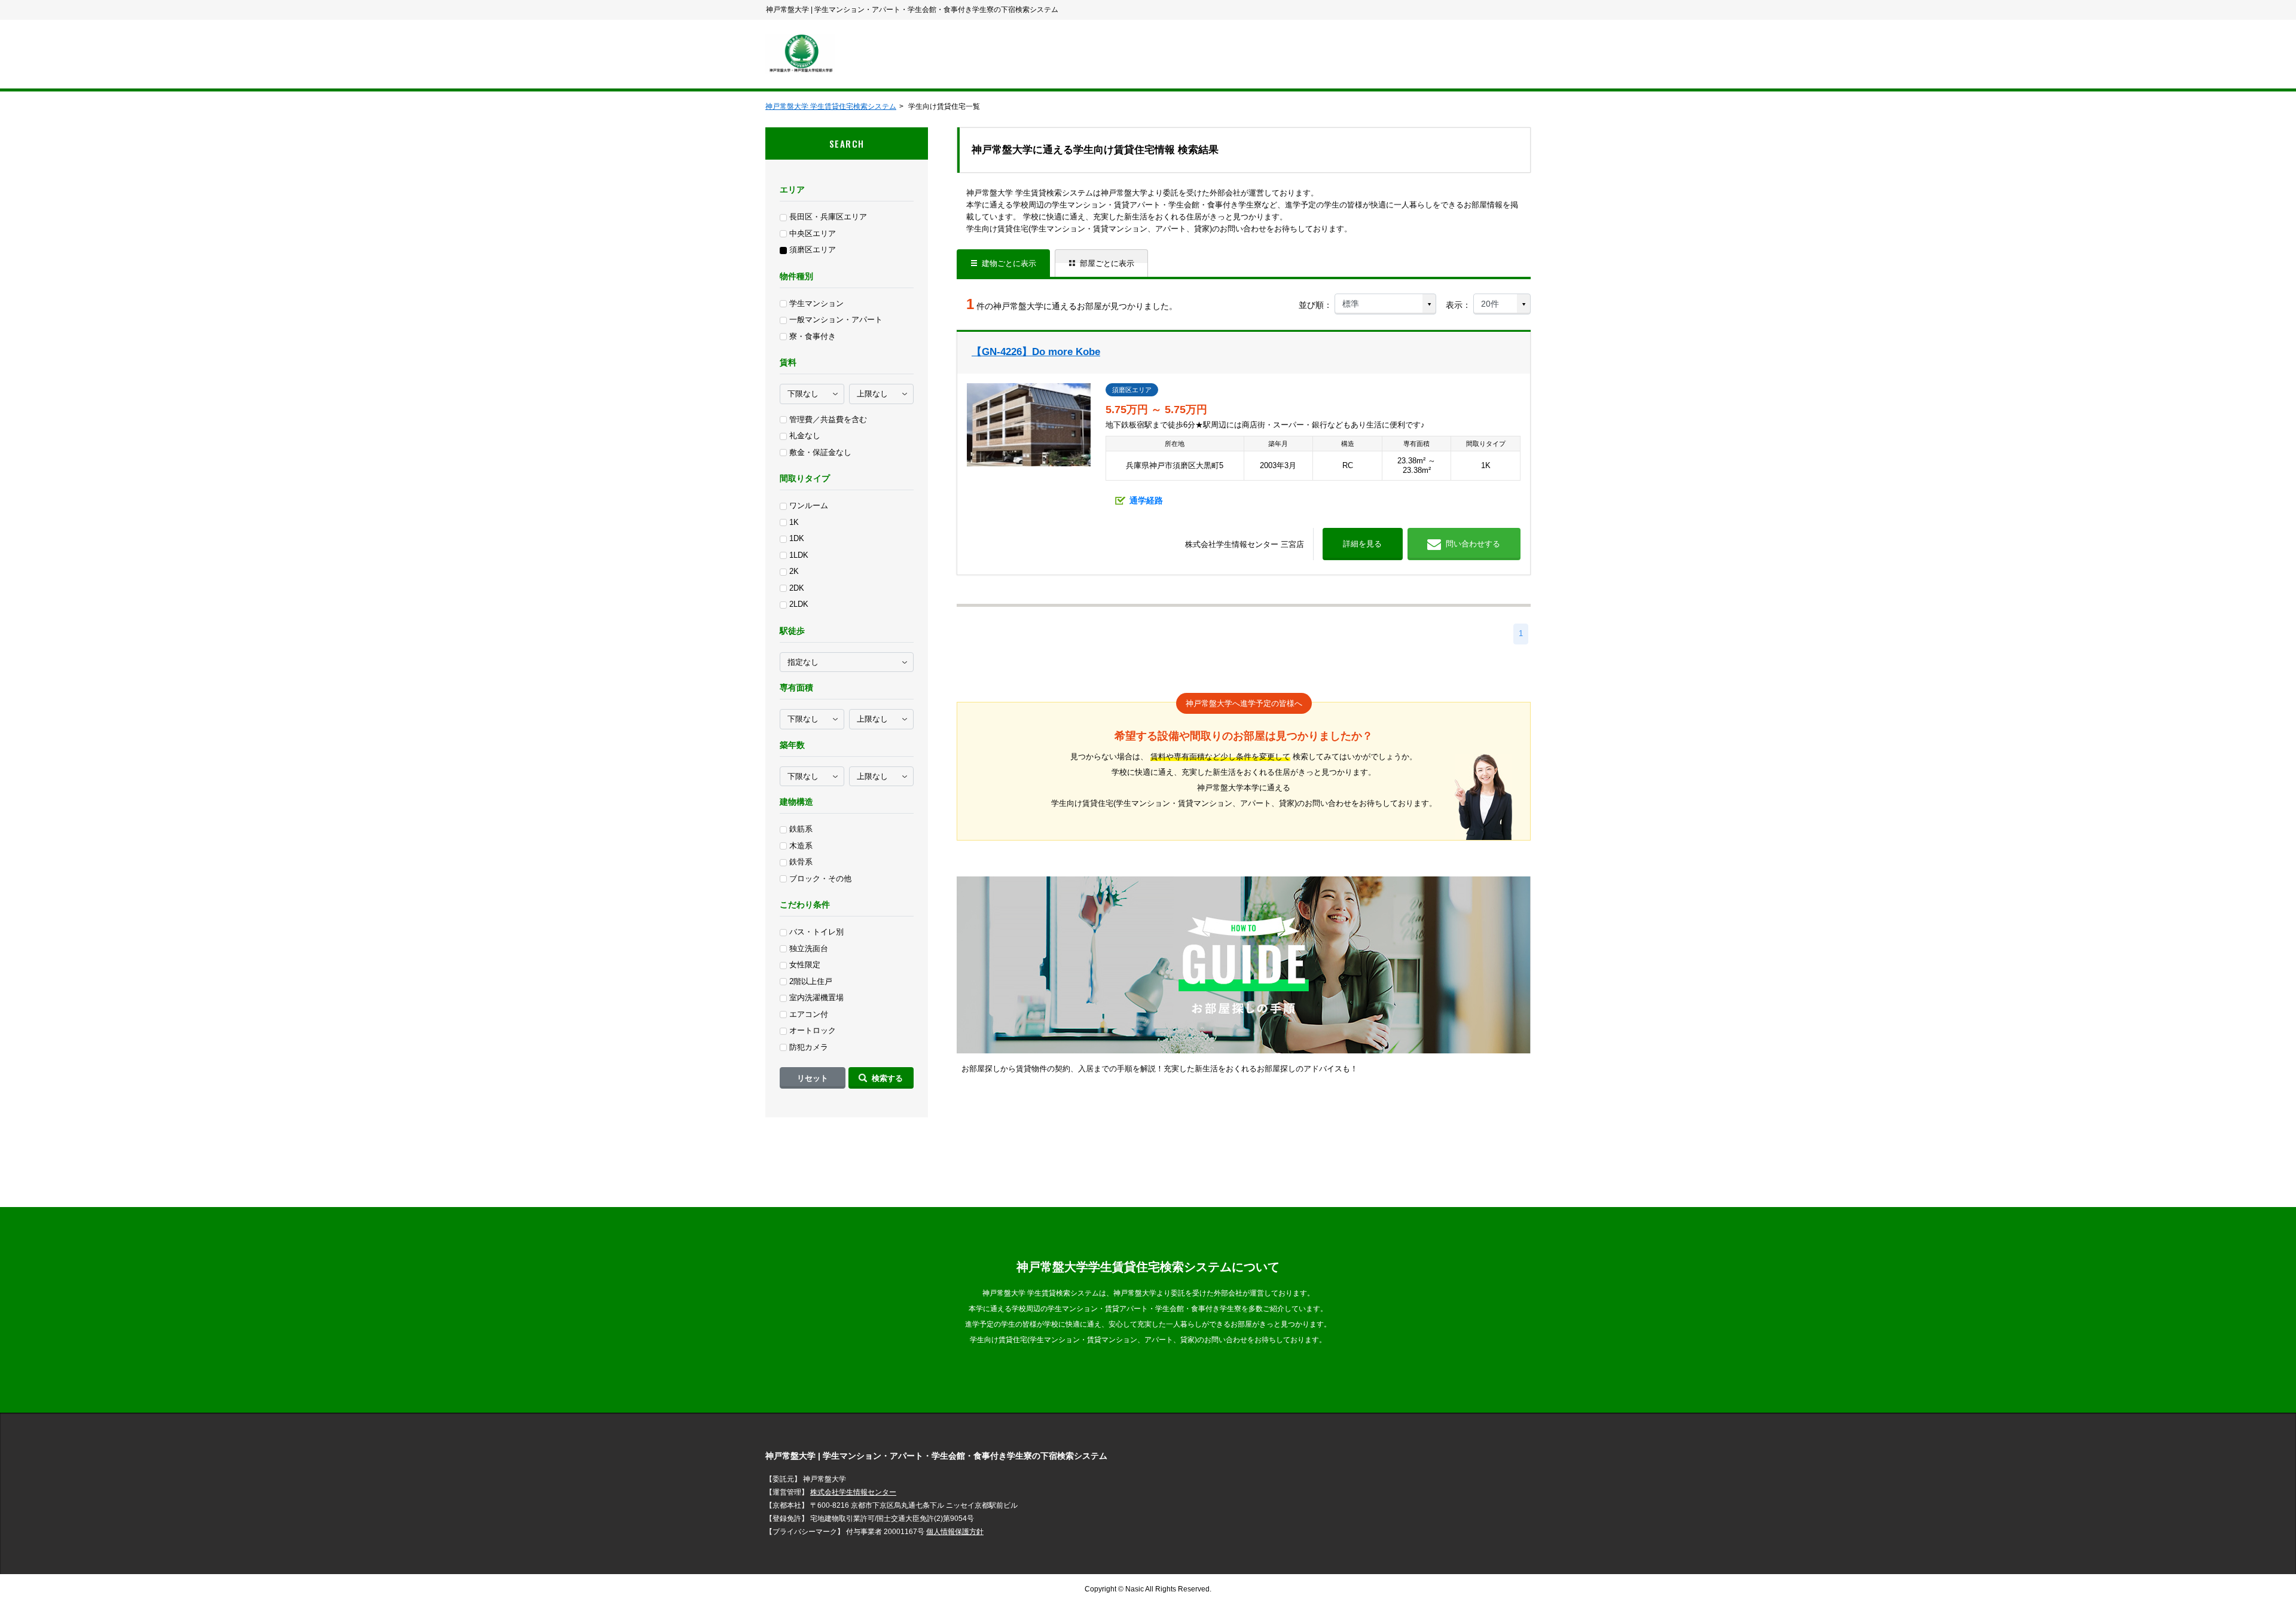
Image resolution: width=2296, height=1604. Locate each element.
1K (794, 522)
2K (794, 571)
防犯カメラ (809, 1047)
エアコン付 (809, 1014)
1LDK (799, 555)
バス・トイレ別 (816, 932)
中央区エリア (813, 233)
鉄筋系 (801, 829)
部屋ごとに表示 (1107, 263)
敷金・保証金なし (820, 452)
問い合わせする (1473, 544)
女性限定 (805, 965)
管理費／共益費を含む (828, 419)
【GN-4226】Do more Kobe (1036, 352)
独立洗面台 (809, 948)
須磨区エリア (813, 250)
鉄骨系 (801, 862)
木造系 (801, 846)
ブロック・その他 (820, 879)
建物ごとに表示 (1009, 263)
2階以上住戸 (811, 981)
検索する (887, 1078)
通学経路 (1146, 500)
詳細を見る (1362, 544)
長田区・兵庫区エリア (828, 217)
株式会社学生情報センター (853, 1492)
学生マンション (816, 303)
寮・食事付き (813, 336)
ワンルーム (809, 505)
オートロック (813, 1030)
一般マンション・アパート (836, 320)
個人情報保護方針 (955, 1532)
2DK (797, 588)
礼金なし (805, 436)
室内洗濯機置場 (816, 997)
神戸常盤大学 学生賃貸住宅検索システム (831, 106)
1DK (797, 538)
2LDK (799, 604)
